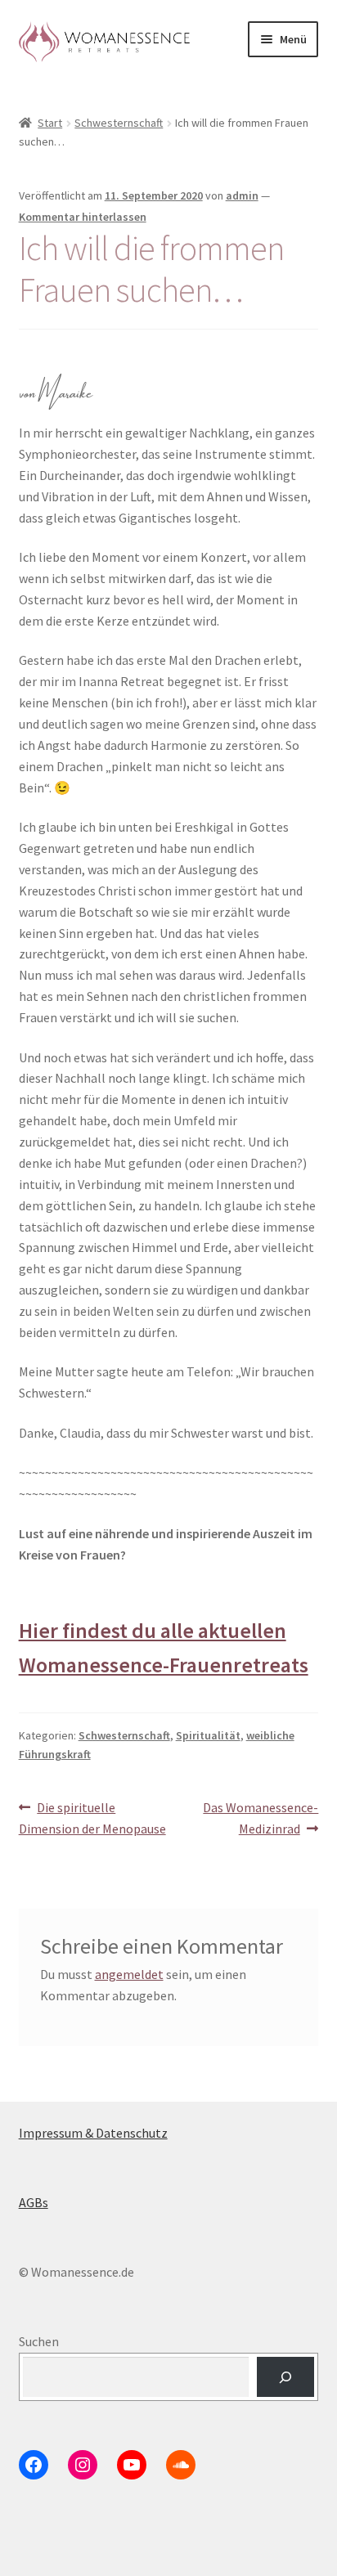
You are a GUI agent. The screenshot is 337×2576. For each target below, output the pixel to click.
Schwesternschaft (119, 123)
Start (50, 123)
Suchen (39, 2341)
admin (242, 195)
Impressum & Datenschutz (93, 2133)
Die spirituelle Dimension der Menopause (92, 1818)
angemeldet (129, 1974)
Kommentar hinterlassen (83, 217)
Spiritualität (208, 1735)
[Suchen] (286, 2377)
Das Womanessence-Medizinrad (260, 1818)
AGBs (34, 2202)
